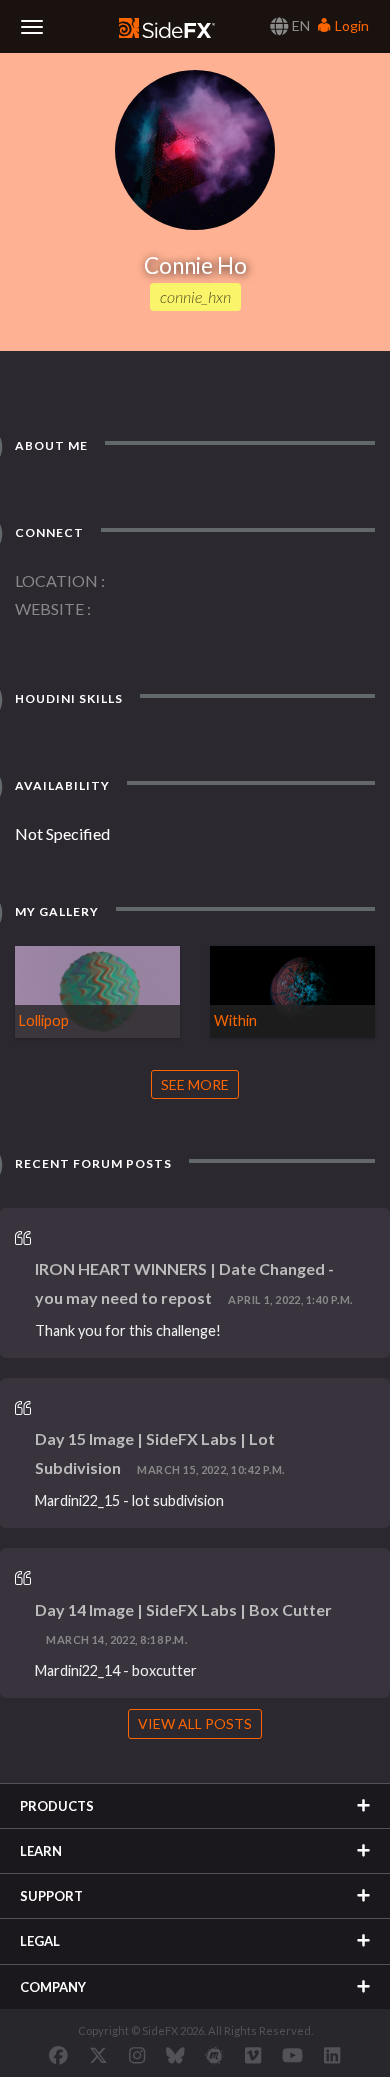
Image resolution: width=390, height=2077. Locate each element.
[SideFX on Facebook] (58, 2055)
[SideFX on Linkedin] (332, 2055)
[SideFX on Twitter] (98, 2055)
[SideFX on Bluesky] (175, 2055)
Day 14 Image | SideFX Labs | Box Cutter (183, 1609)
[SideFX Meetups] (214, 2055)
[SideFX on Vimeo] (253, 2055)
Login (350, 25)
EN (299, 25)
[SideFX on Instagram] (137, 2055)
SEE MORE (195, 1084)
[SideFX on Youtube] (292, 2055)
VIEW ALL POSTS (195, 1723)
